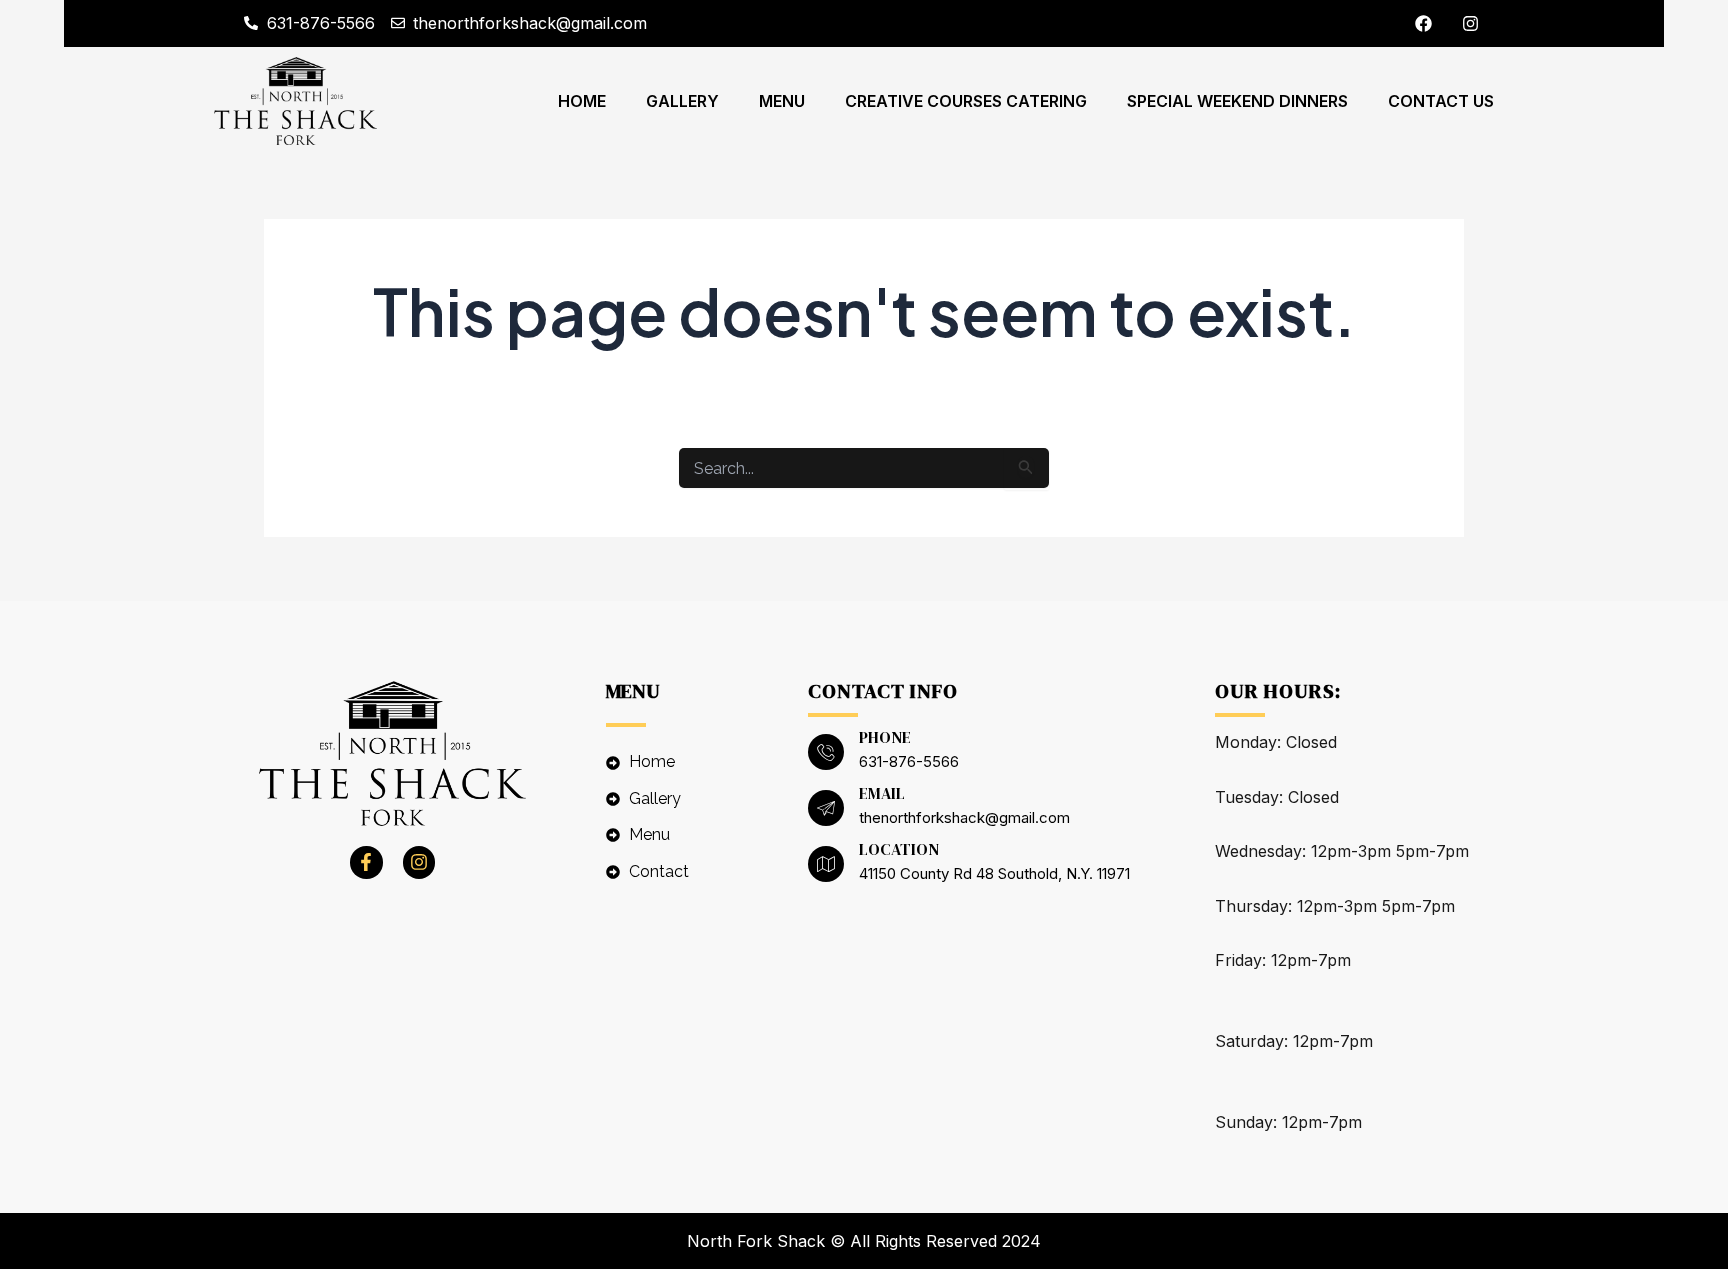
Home (582, 101)
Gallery (682, 101)
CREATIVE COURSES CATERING (966, 101)
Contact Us (1441, 101)
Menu (782, 101)
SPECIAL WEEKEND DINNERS (1237, 101)
